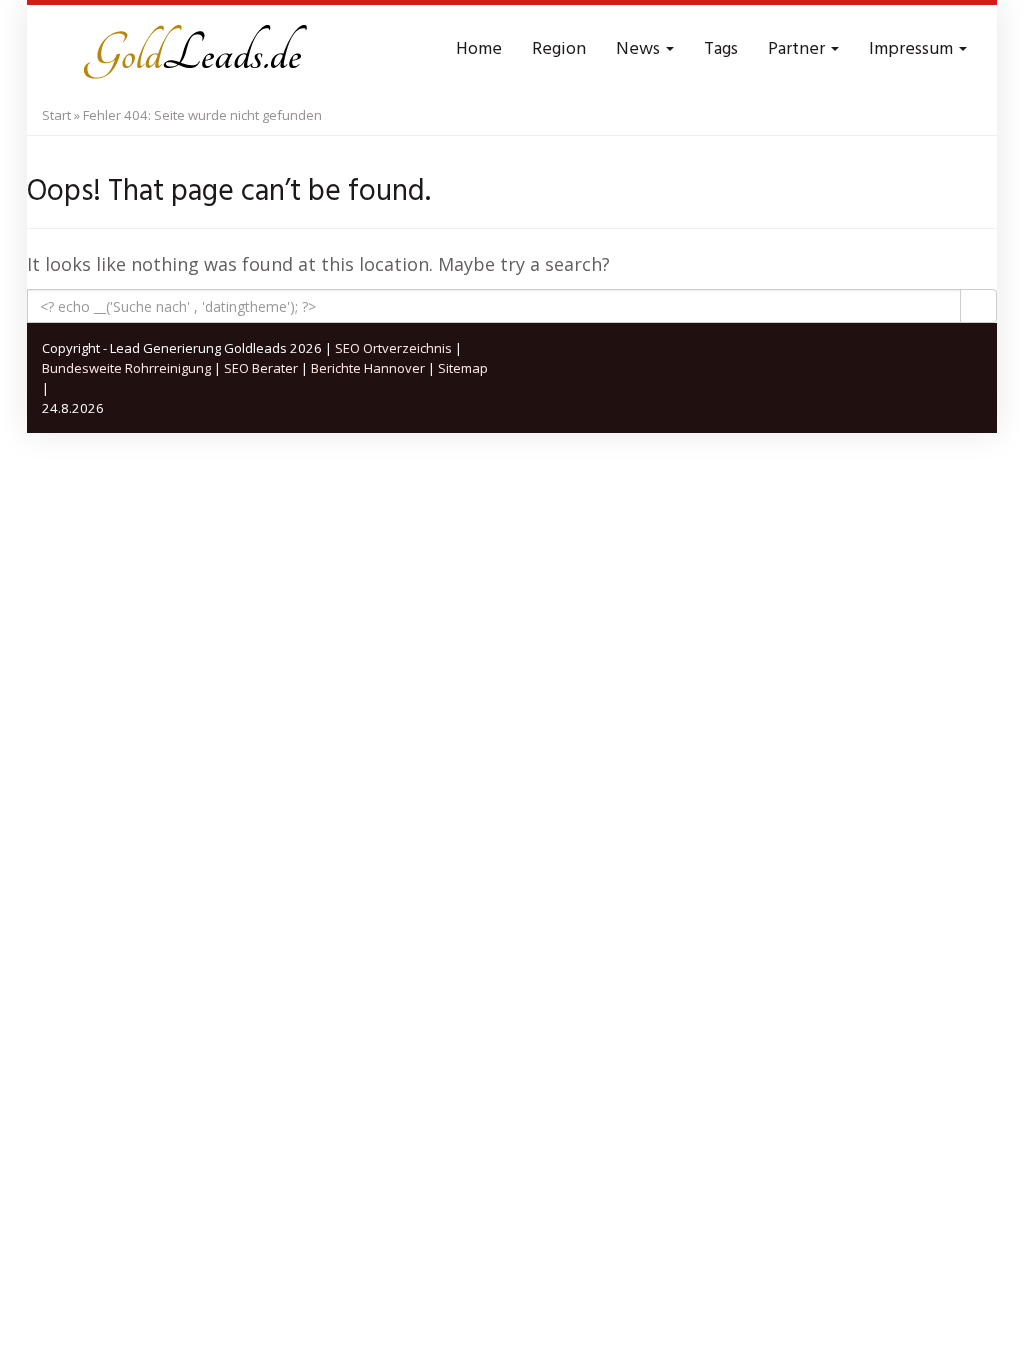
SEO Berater (261, 368)
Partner (798, 49)
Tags (721, 49)
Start (56, 115)
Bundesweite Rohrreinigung (126, 368)
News (640, 49)
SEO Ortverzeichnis (393, 348)
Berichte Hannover (368, 368)
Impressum (913, 49)
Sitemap (463, 368)
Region (559, 49)
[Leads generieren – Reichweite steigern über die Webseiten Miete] (192, 50)
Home (479, 49)
